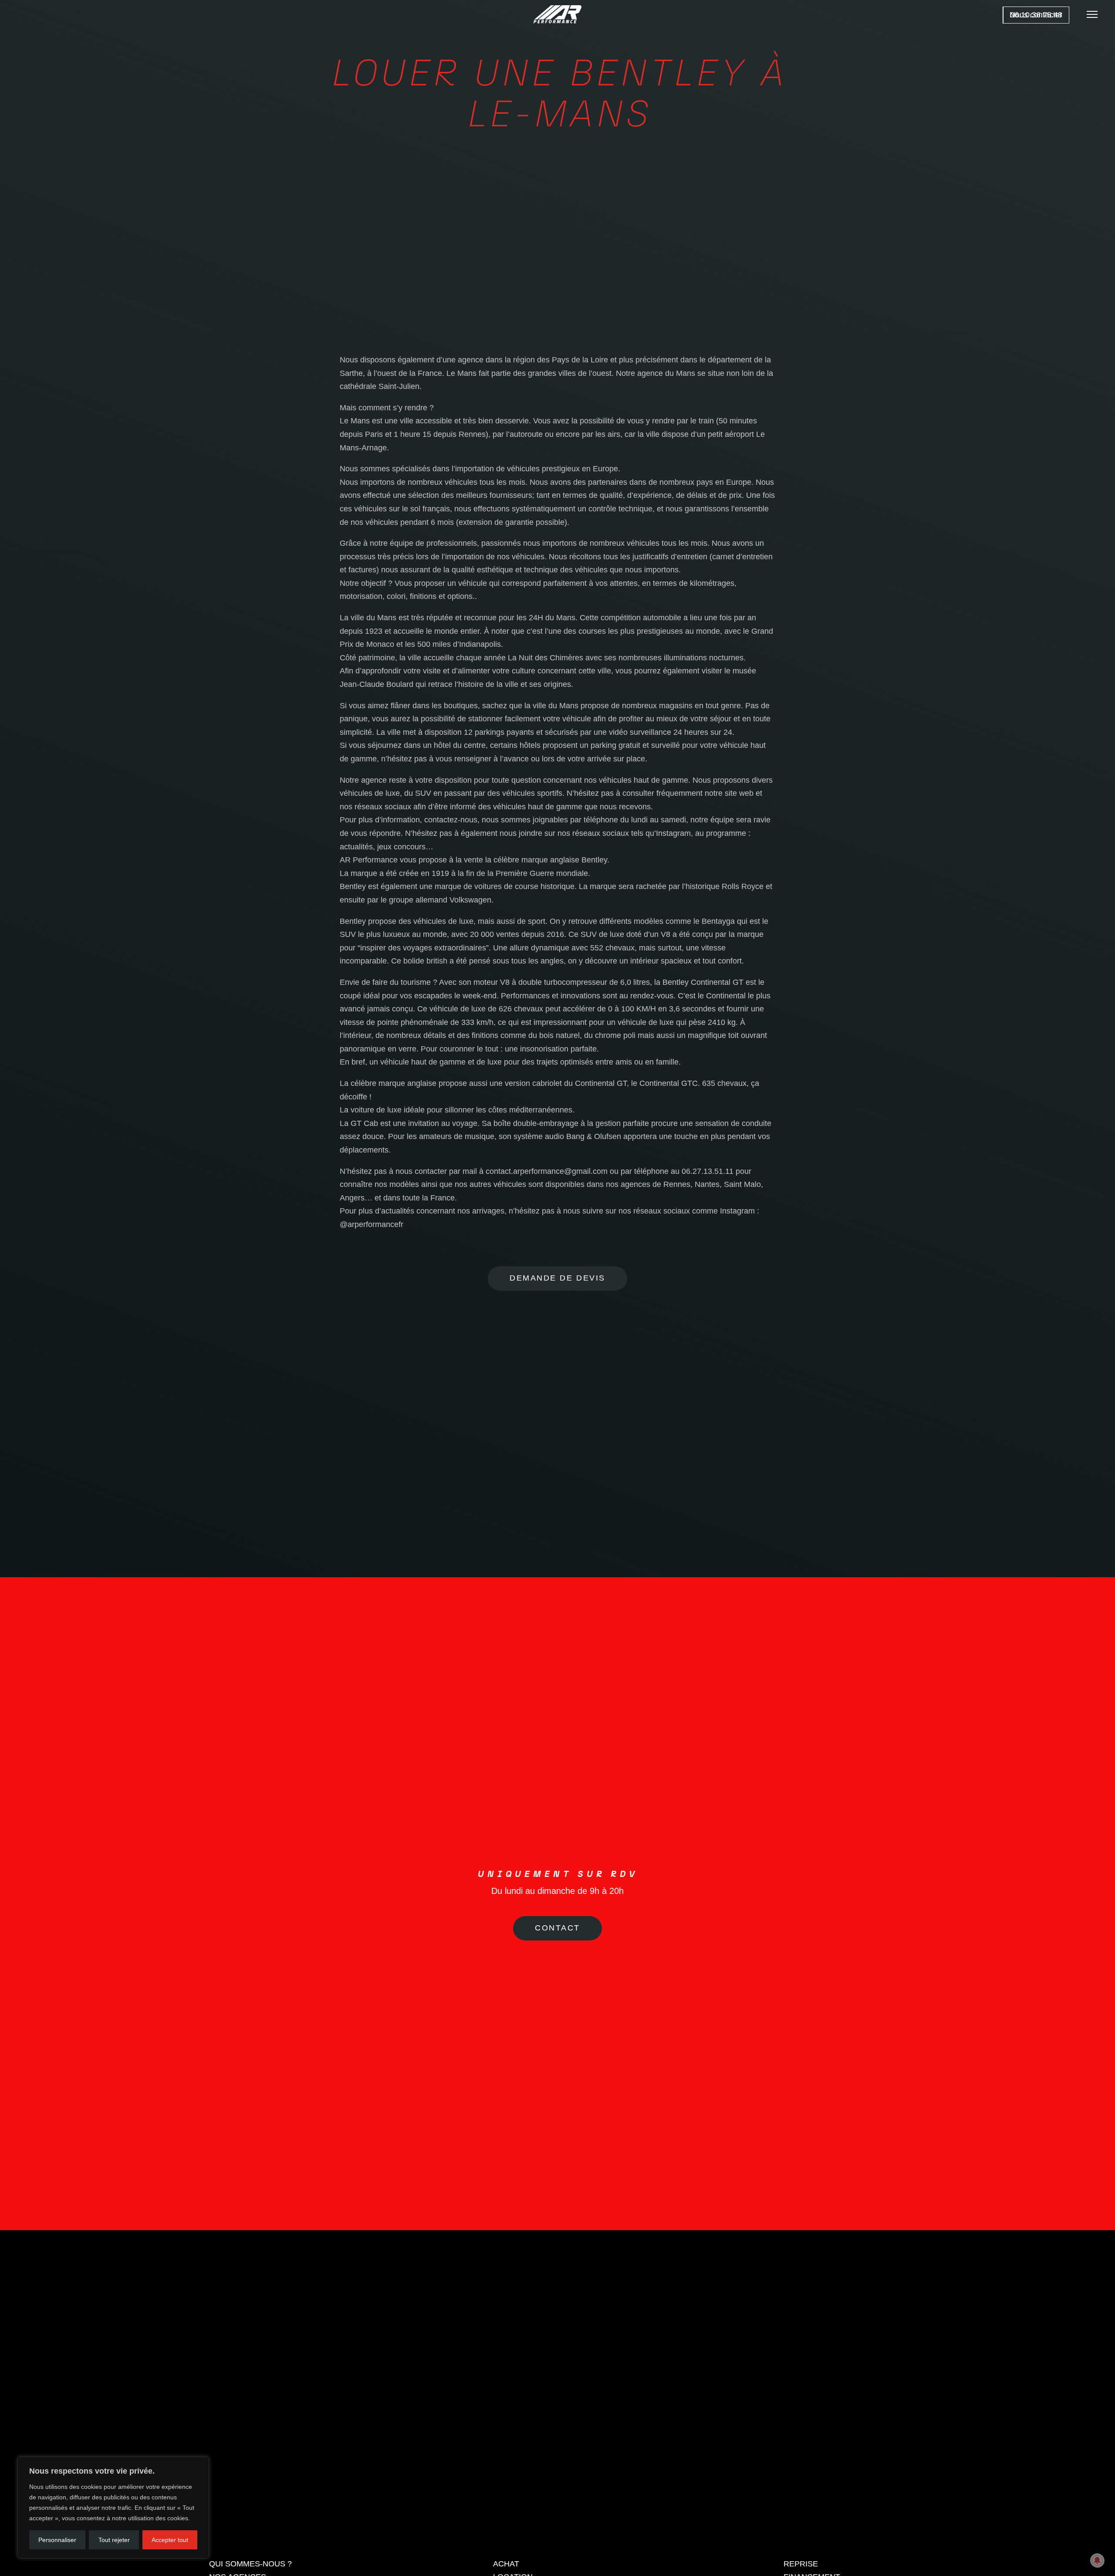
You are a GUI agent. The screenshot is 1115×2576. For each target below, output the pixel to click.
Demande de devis (557, 1278)
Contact (557, 2042)
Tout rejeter (114, 2540)
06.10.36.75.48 (1036, 15)
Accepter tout (170, 2540)
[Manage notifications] (1097, 2560)
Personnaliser (57, 2540)
